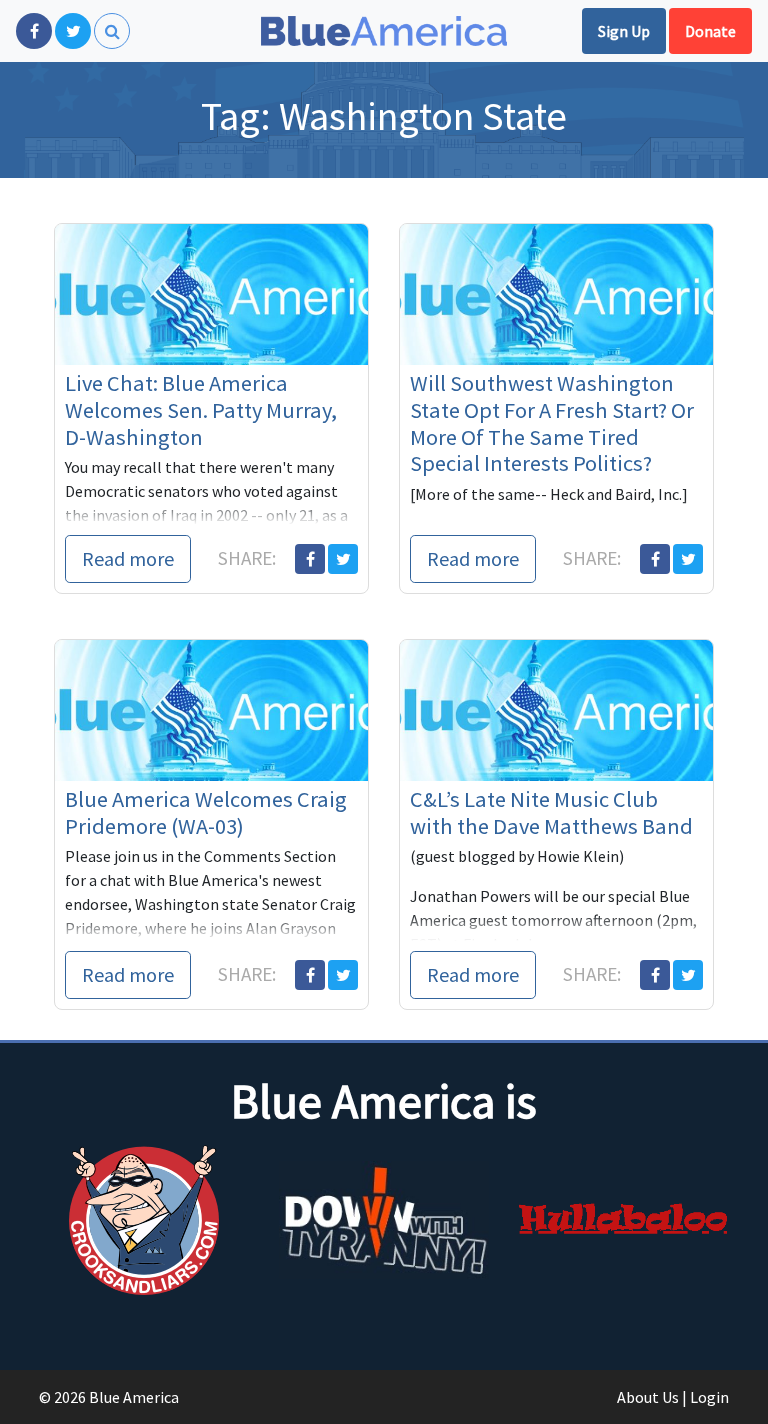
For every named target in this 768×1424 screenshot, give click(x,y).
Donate (710, 31)
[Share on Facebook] (310, 559)
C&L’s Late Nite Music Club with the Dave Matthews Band (551, 812)
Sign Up (624, 31)
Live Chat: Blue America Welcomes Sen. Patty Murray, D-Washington (201, 410)
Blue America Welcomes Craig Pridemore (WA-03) (206, 812)
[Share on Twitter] (343, 559)
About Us (648, 1397)
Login (709, 1397)
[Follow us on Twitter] (73, 31)
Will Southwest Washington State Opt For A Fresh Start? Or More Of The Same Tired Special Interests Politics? (552, 423)
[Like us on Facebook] (34, 31)
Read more (128, 558)
